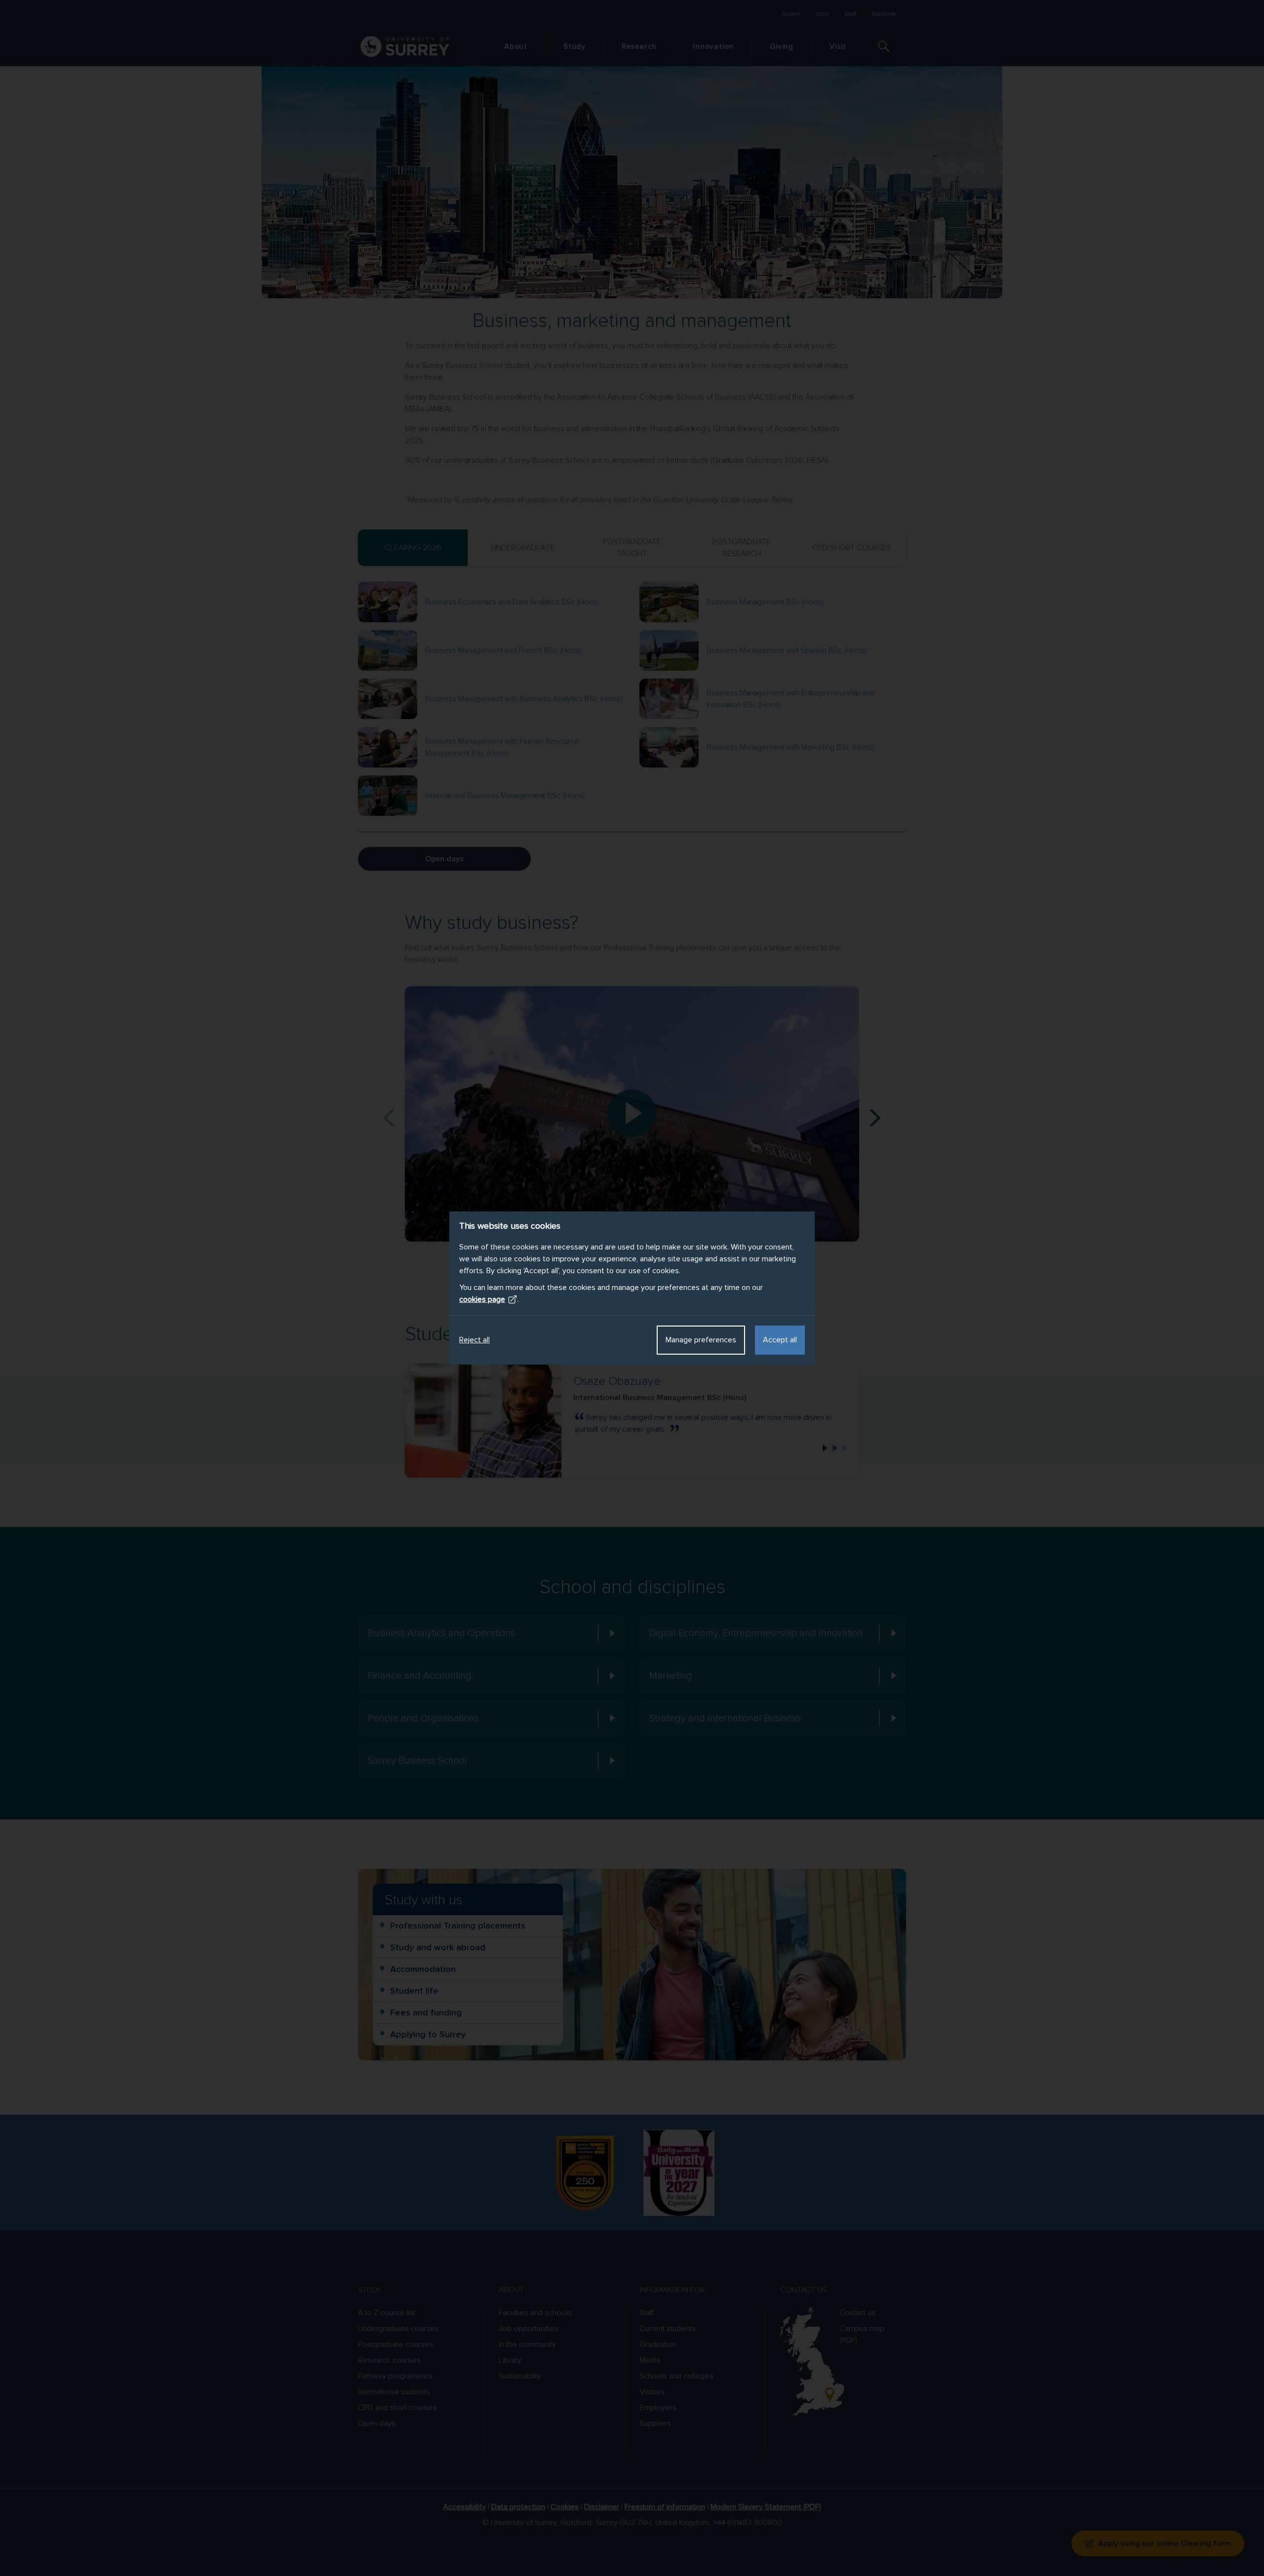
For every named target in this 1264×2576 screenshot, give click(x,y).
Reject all (474, 1340)
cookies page (482, 1299)
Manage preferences (701, 1340)
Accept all (780, 1340)
